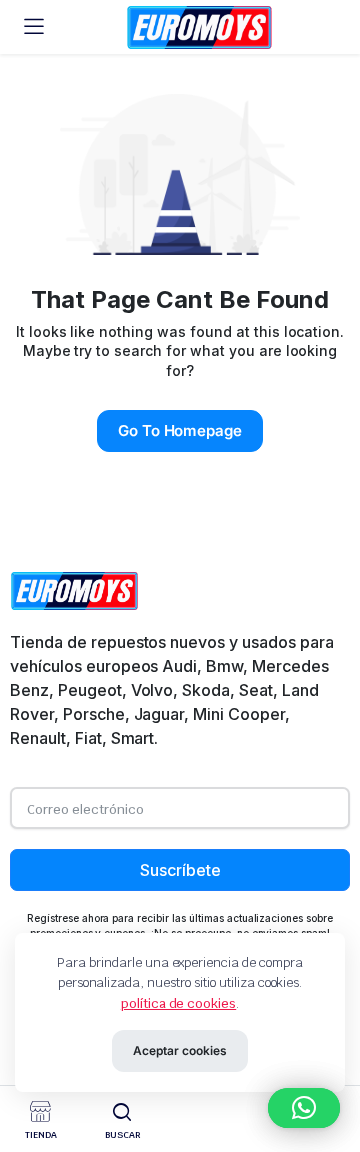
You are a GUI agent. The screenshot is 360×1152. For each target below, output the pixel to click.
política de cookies (178, 1003)
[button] (304, 1108)
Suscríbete (180, 870)
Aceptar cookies (180, 1050)
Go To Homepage (180, 430)
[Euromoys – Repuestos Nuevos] (199, 27)
